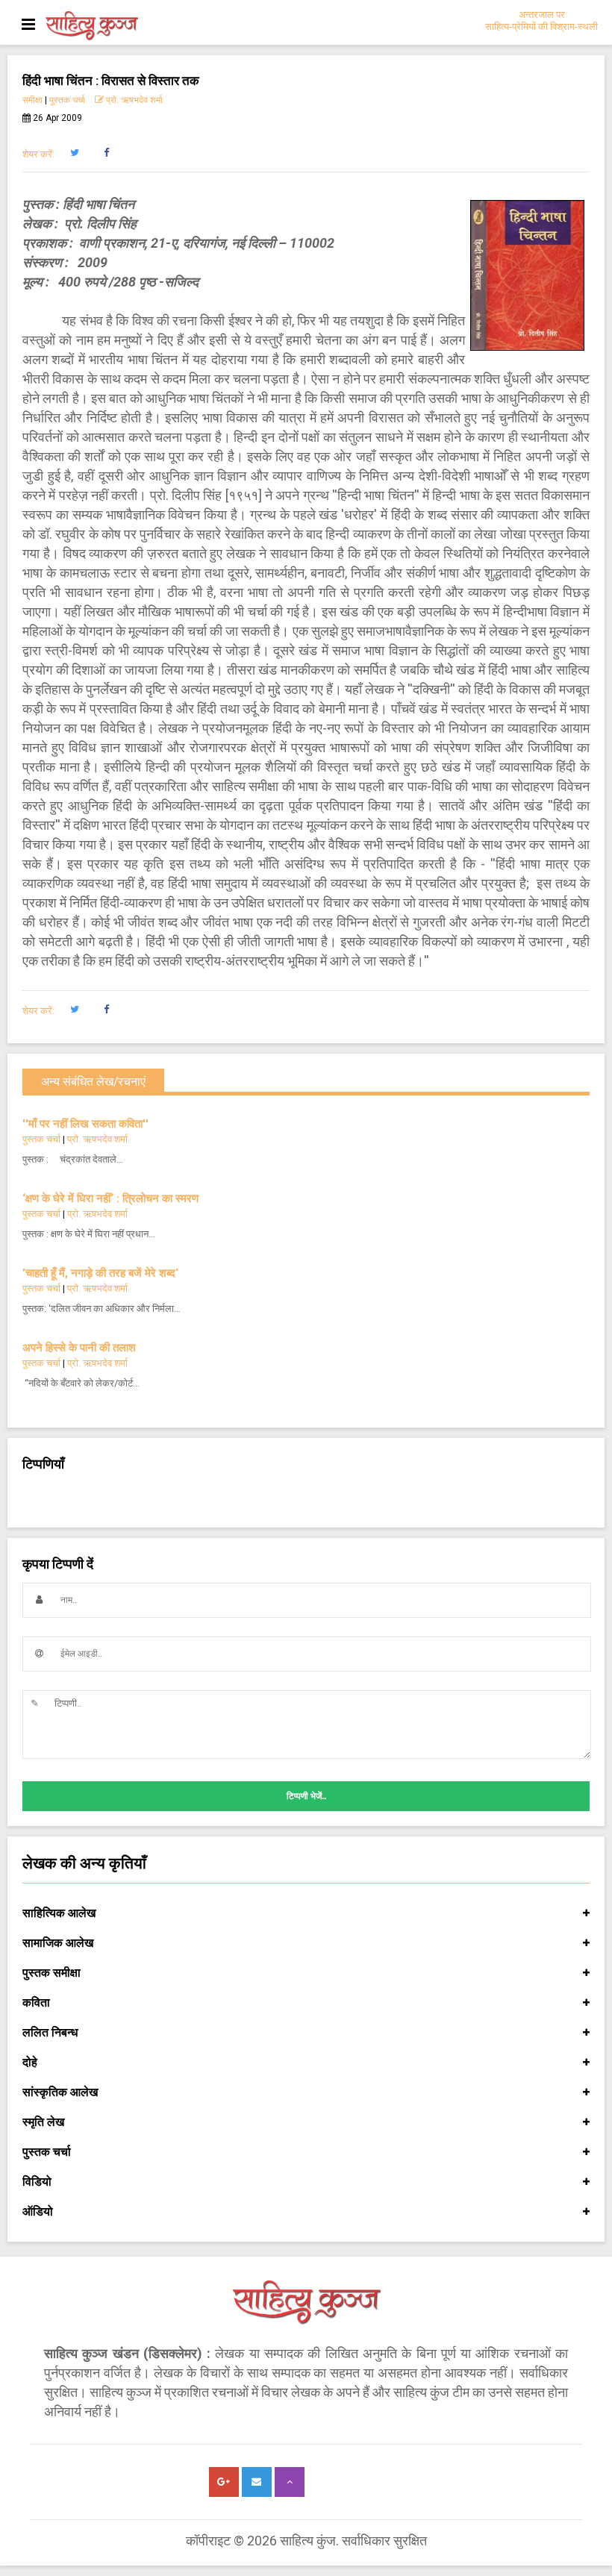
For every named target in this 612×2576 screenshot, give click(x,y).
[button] (74, 153)
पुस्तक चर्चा (67, 100)
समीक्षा (32, 100)
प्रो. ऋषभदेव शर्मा (133, 100)
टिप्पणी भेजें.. (306, 1796)
